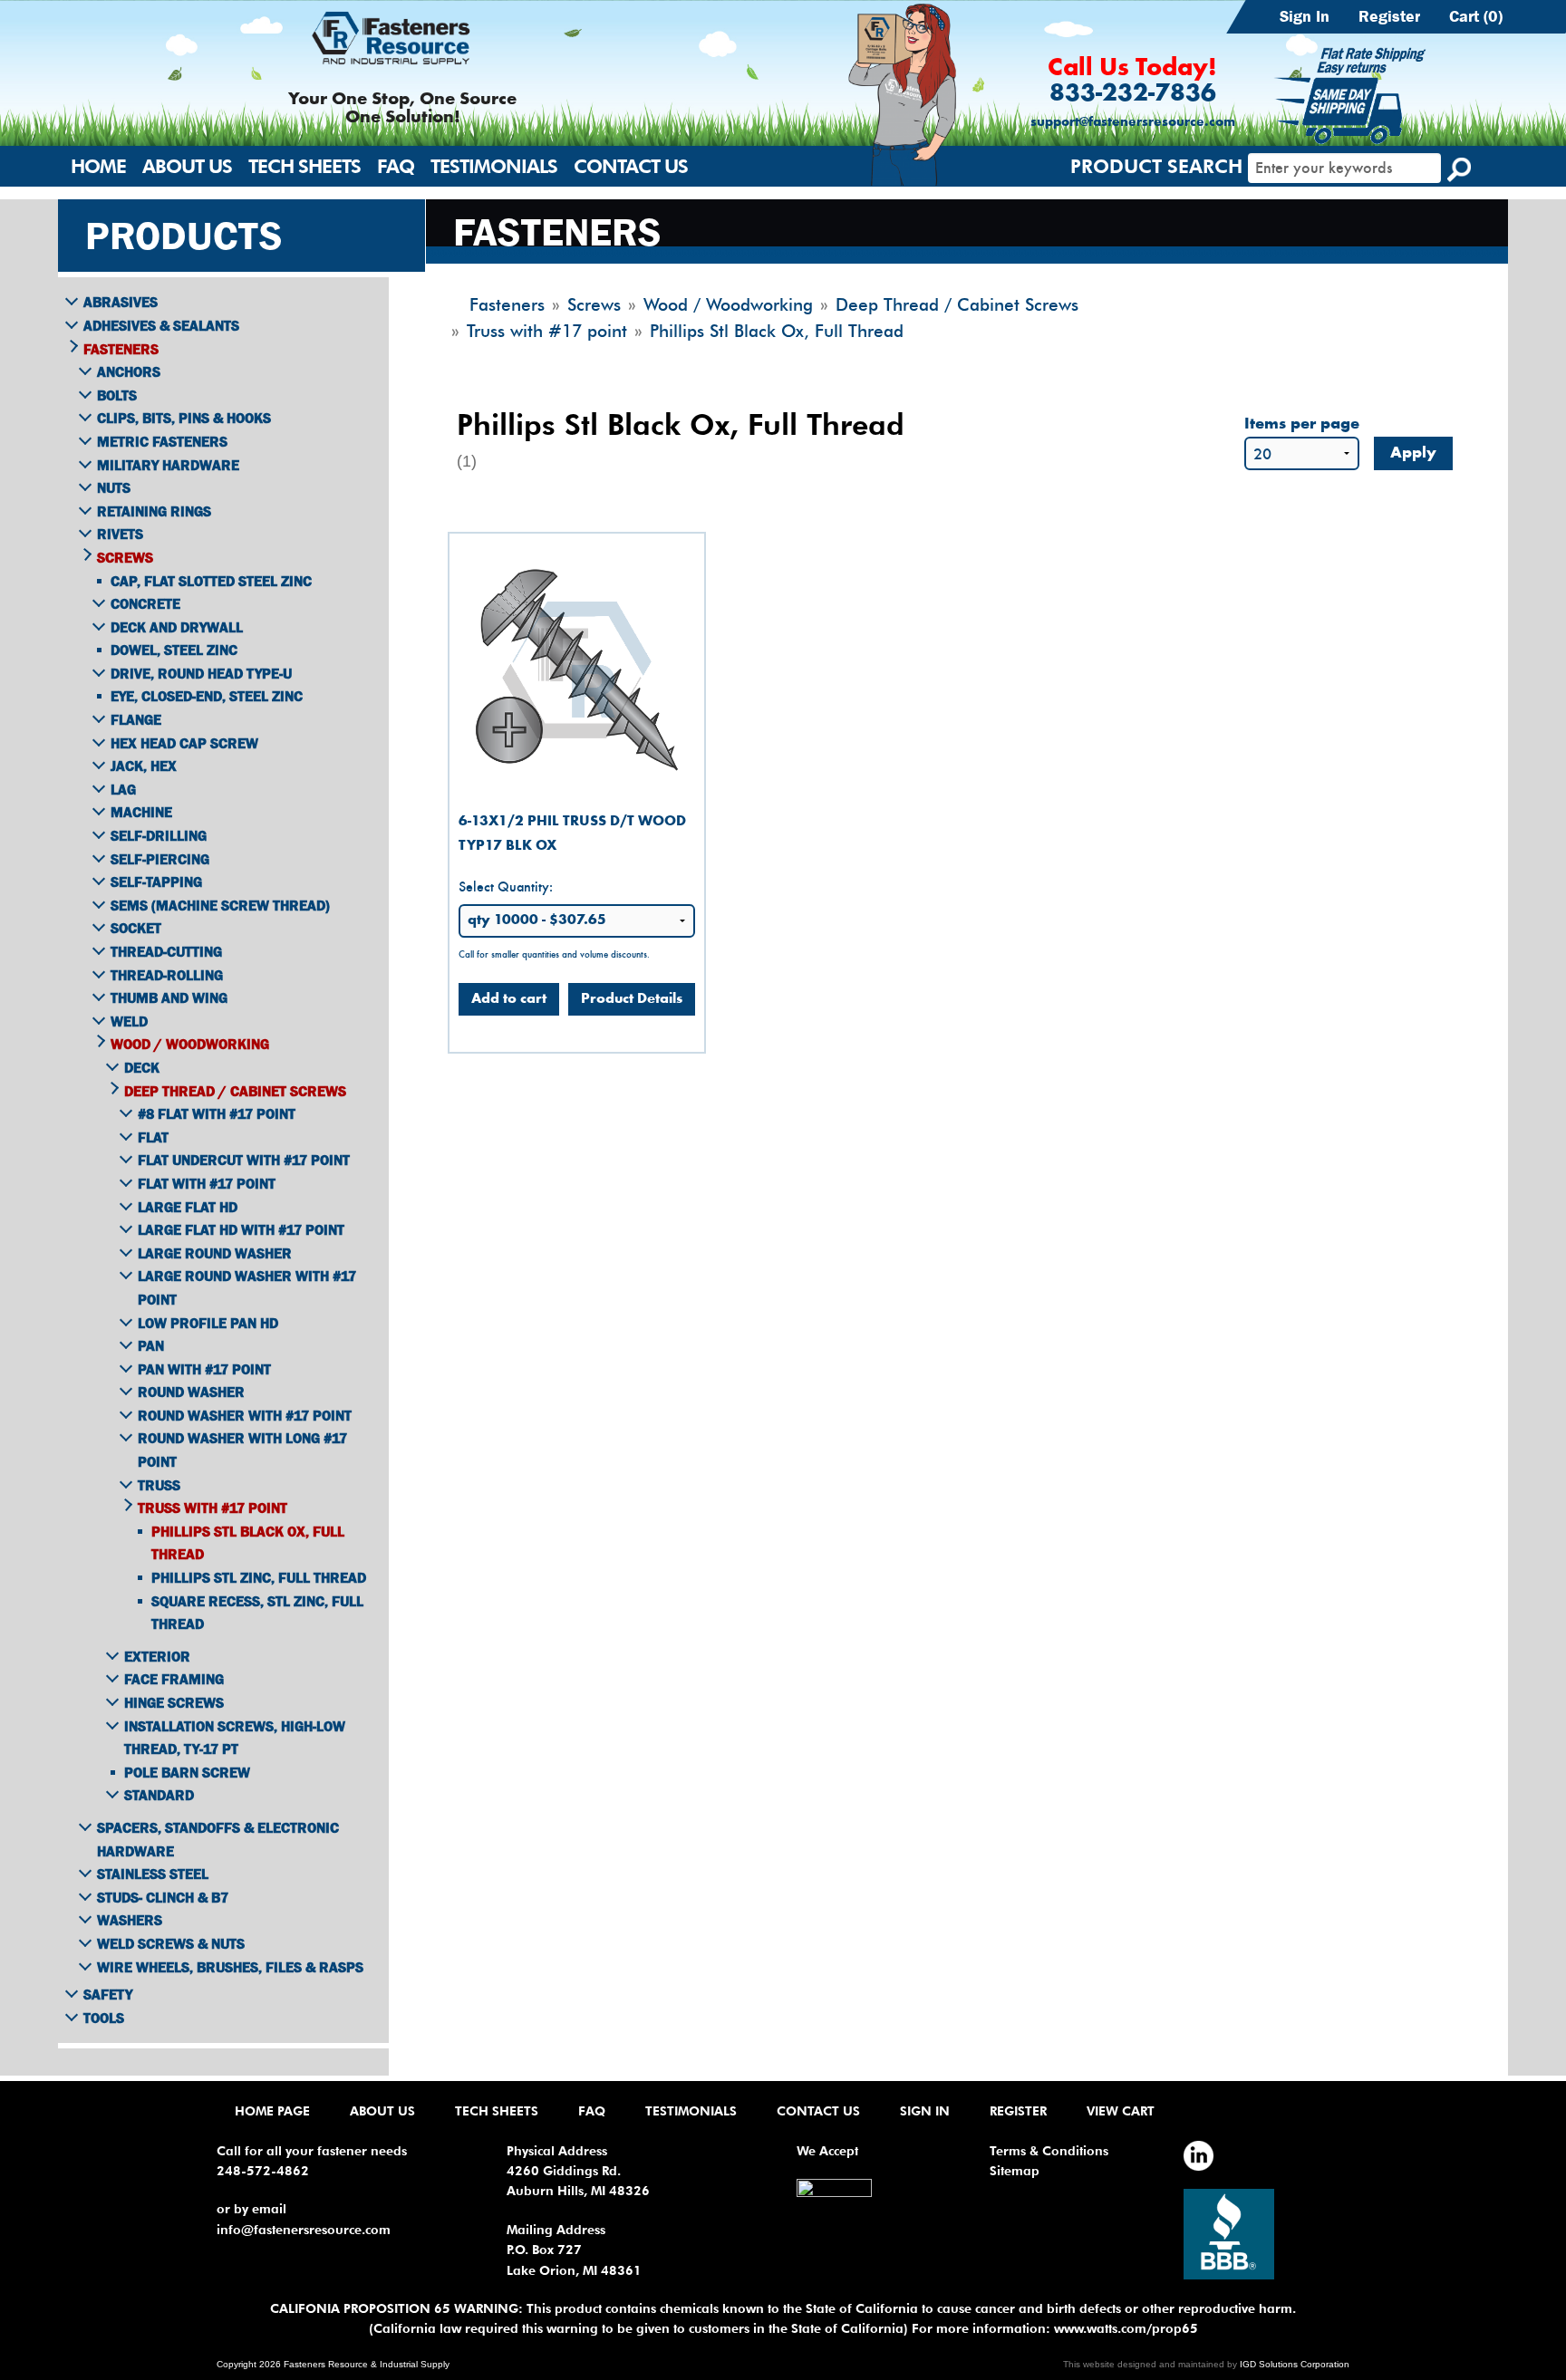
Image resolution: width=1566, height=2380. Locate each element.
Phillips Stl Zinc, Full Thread (259, 1577)
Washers (130, 1920)
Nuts (114, 487)
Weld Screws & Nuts (171, 1943)
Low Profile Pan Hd (208, 1323)
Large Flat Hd (188, 1207)
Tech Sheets (304, 166)
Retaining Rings (154, 511)
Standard (159, 1795)
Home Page (272, 2111)
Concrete (145, 603)
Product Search (1156, 166)
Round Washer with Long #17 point (242, 1450)
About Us (187, 166)
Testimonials (494, 166)
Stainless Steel (153, 1874)
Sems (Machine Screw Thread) (220, 905)
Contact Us (631, 166)
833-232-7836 (1133, 94)
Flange (136, 719)
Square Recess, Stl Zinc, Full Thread (257, 1613)
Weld (129, 1021)
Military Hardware (168, 465)
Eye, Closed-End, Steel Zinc (207, 696)
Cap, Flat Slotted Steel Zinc (211, 581)
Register (1389, 16)
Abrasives (121, 302)
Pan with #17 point (204, 1369)
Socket (136, 928)
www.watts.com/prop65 (1126, 2328)
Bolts (117, 395)
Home (98, 166)
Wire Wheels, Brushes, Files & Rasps (230, 1967)
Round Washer (191, 1392)
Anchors (129, 371)
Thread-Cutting (166, 951)
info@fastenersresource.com (304, 2230)
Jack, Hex (144, 766)
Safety (108, 1994)
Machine (141, 812)
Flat (153, 1137)
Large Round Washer (215, 1253)
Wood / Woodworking (190, 1044)
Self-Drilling (159, 835)
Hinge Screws (174, 1702)
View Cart (1121, 2111)
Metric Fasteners (162, 441)
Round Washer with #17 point (245, 1415)
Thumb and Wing (169, 997)
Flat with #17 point (207, 1183)
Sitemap (1015, 2171)
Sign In (1305, 16)
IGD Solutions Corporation (1295, 2364)
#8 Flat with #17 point (217, 1113)
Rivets (120, 534)
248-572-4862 (263, 2171)
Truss (159, 1485)
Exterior (157, 1656)
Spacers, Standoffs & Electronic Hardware (218, 1839)
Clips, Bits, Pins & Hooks (184, 418)
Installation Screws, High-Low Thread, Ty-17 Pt (235, 1738)
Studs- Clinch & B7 (163, 1897)
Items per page (1302, 424)
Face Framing (174, 1679)
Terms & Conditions (1049, 2151)
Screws (125, 557)
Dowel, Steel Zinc (174, 650)
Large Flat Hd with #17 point (241, 1229)
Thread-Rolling (167, 975)
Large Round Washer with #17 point (247, 1287)
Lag (123, 789)
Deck (142, 1067)
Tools (104, 2018)
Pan (151, 1345)
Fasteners (121, 349)
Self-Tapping (156, 882)
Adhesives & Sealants (161, 325)
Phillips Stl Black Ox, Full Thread (248, 1543)
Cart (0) (1476, 16)
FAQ (396, 166)
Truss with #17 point (213, 1508)
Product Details (632, 999)
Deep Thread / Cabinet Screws (235, 1091)
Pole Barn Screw (187, 1772)
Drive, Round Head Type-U (201, 673)
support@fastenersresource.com (1133, 123)
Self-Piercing (160, 859)
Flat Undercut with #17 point (244, 1160)
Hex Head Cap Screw (184, 743)
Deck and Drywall (177, 627)
